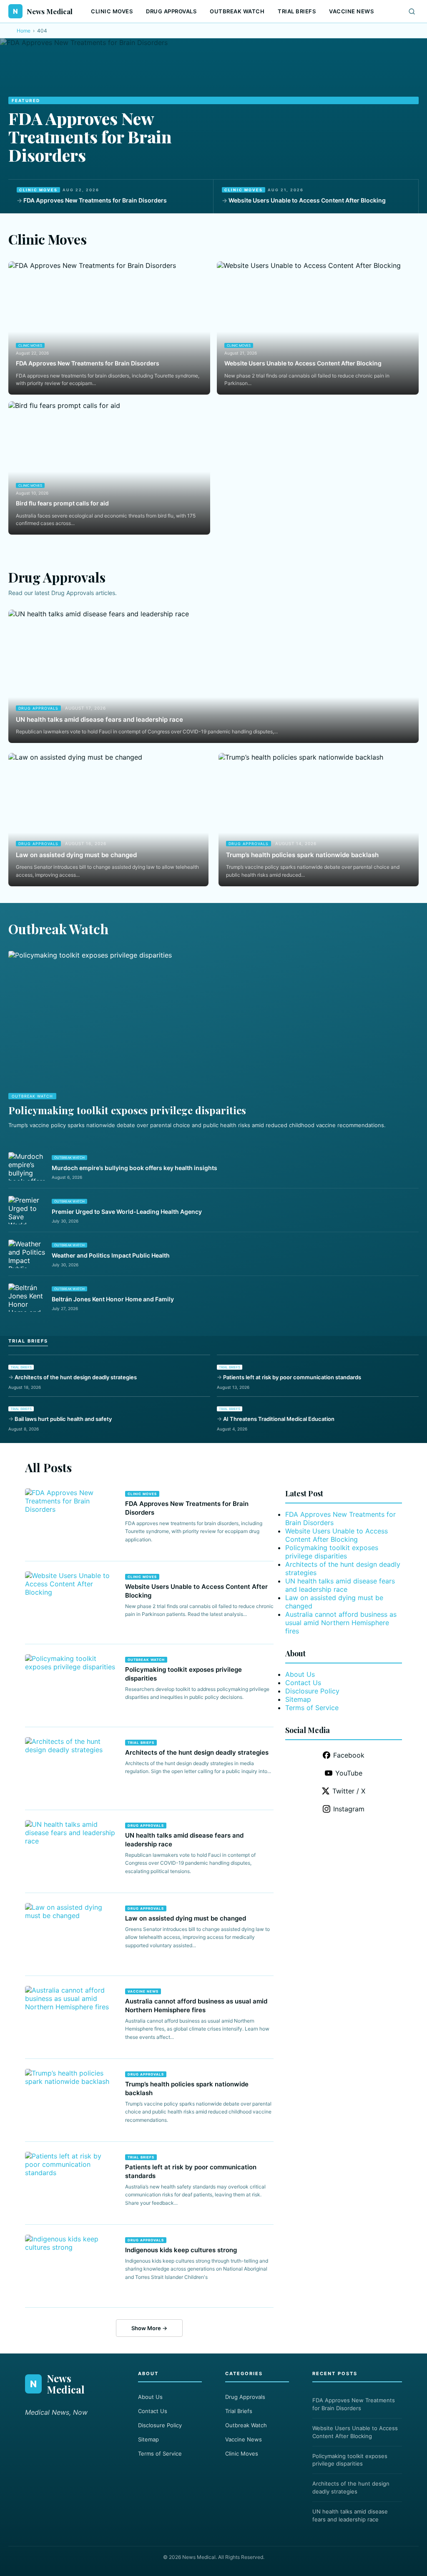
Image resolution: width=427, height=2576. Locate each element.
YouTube (349, 1773)
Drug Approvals (171, 11)
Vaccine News (351, 11)
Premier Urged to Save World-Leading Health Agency (127, 1212)
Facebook (349, 1755)
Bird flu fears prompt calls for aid (62, 503)
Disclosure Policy (312, 1691)
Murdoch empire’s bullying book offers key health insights (134, 1168)
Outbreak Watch (237, 11)
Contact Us (303, 1683)
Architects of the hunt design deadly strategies (76, 1377)
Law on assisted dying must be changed (76, 855)
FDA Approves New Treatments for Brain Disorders (90, 136)
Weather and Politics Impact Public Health (111, 1255)
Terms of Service (312, 1708)
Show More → (149, 2328)
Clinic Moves (112, 11)
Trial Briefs (297, 11)
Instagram (349, 1809)
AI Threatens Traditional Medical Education (279, 1419)
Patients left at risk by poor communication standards (292, 1377)
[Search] (412, 11)
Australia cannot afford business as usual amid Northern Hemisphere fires (341, 1623)
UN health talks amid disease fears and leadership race (99, 719)
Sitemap (298, 1699)
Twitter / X (349, 1791)
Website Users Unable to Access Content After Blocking (307, 200)
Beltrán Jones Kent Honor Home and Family (113, 1299)
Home (24, 31)
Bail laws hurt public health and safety (63, 1419)
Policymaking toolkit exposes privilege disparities (127, 1110)
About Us (300, 1674)
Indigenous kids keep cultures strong (181, 2250)
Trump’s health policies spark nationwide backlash (302, 855)
